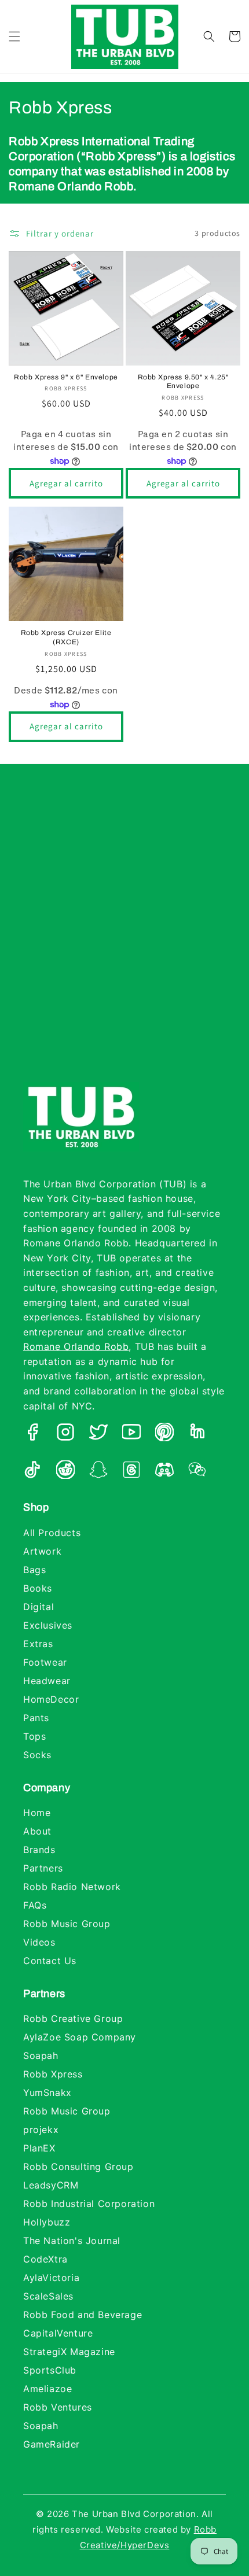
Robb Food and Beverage (83, 2315)
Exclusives (48, 1625)
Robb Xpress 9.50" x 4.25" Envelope (183, 382)
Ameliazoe (47, 2389)
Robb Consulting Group (78, 2167)
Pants (36, 1718)
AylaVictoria (51, 2278)
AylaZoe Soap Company (80, 2037)
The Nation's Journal (72, 2241)
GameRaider (52, 2444)
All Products (52, 1533)
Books (38, 1588)
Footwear (45, 1662)
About (37, 1831)
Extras (38, 1644)
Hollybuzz (47, 2222)
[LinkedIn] (197, 1434)
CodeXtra (45, 2259)
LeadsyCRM (51, 2185)
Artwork (42, 1551)
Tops (34, 1736)
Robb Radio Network (72, 1887)
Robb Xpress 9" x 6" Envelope (66, 377)
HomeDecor (51, 1699)
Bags (34, 1570)
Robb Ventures (58, 2407)
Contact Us (50, 1961)
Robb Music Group (67, 1924)
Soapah (41, 2055)
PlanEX (39, 2148)
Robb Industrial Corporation (89, 2204)
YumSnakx (47, 2092)
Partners (43, 1868)
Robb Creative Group (73, 2018)
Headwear (47, 1681)
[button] (14, 36)
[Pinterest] (164, 1434)
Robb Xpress (53, 2074)
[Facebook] (32, 1434)
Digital (39, 1607)
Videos (39, 1942)
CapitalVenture (58, 2333)
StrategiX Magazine (69, 2352)
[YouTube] (131, 1434)
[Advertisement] (124, 935)
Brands (39, 1850)
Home (37, 1813)
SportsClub (50, 2370)
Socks (37, 1755)
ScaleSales (48, 2296)
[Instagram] (65, 1434)
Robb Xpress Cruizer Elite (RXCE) (66, 637)
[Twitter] (98, 1434)
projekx (41, 2130)
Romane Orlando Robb (76, 1346)
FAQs (35, 1905)
